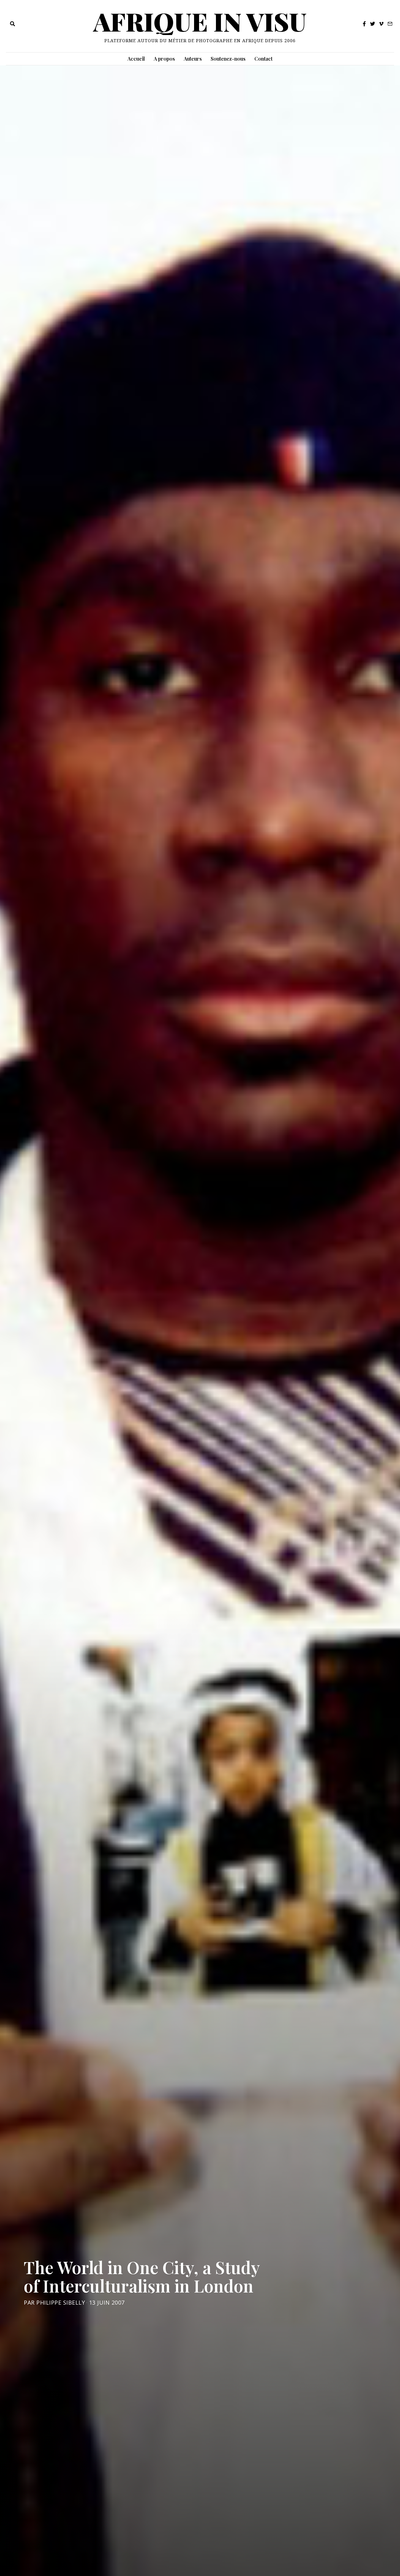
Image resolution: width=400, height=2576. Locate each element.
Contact (263, 59)
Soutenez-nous (228, 59)
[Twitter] (372, 24)
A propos (164, 59)
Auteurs (193, 59)
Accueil (136, 59)
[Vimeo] (381, 24)
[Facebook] (364, 24)
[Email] (390, 24)
